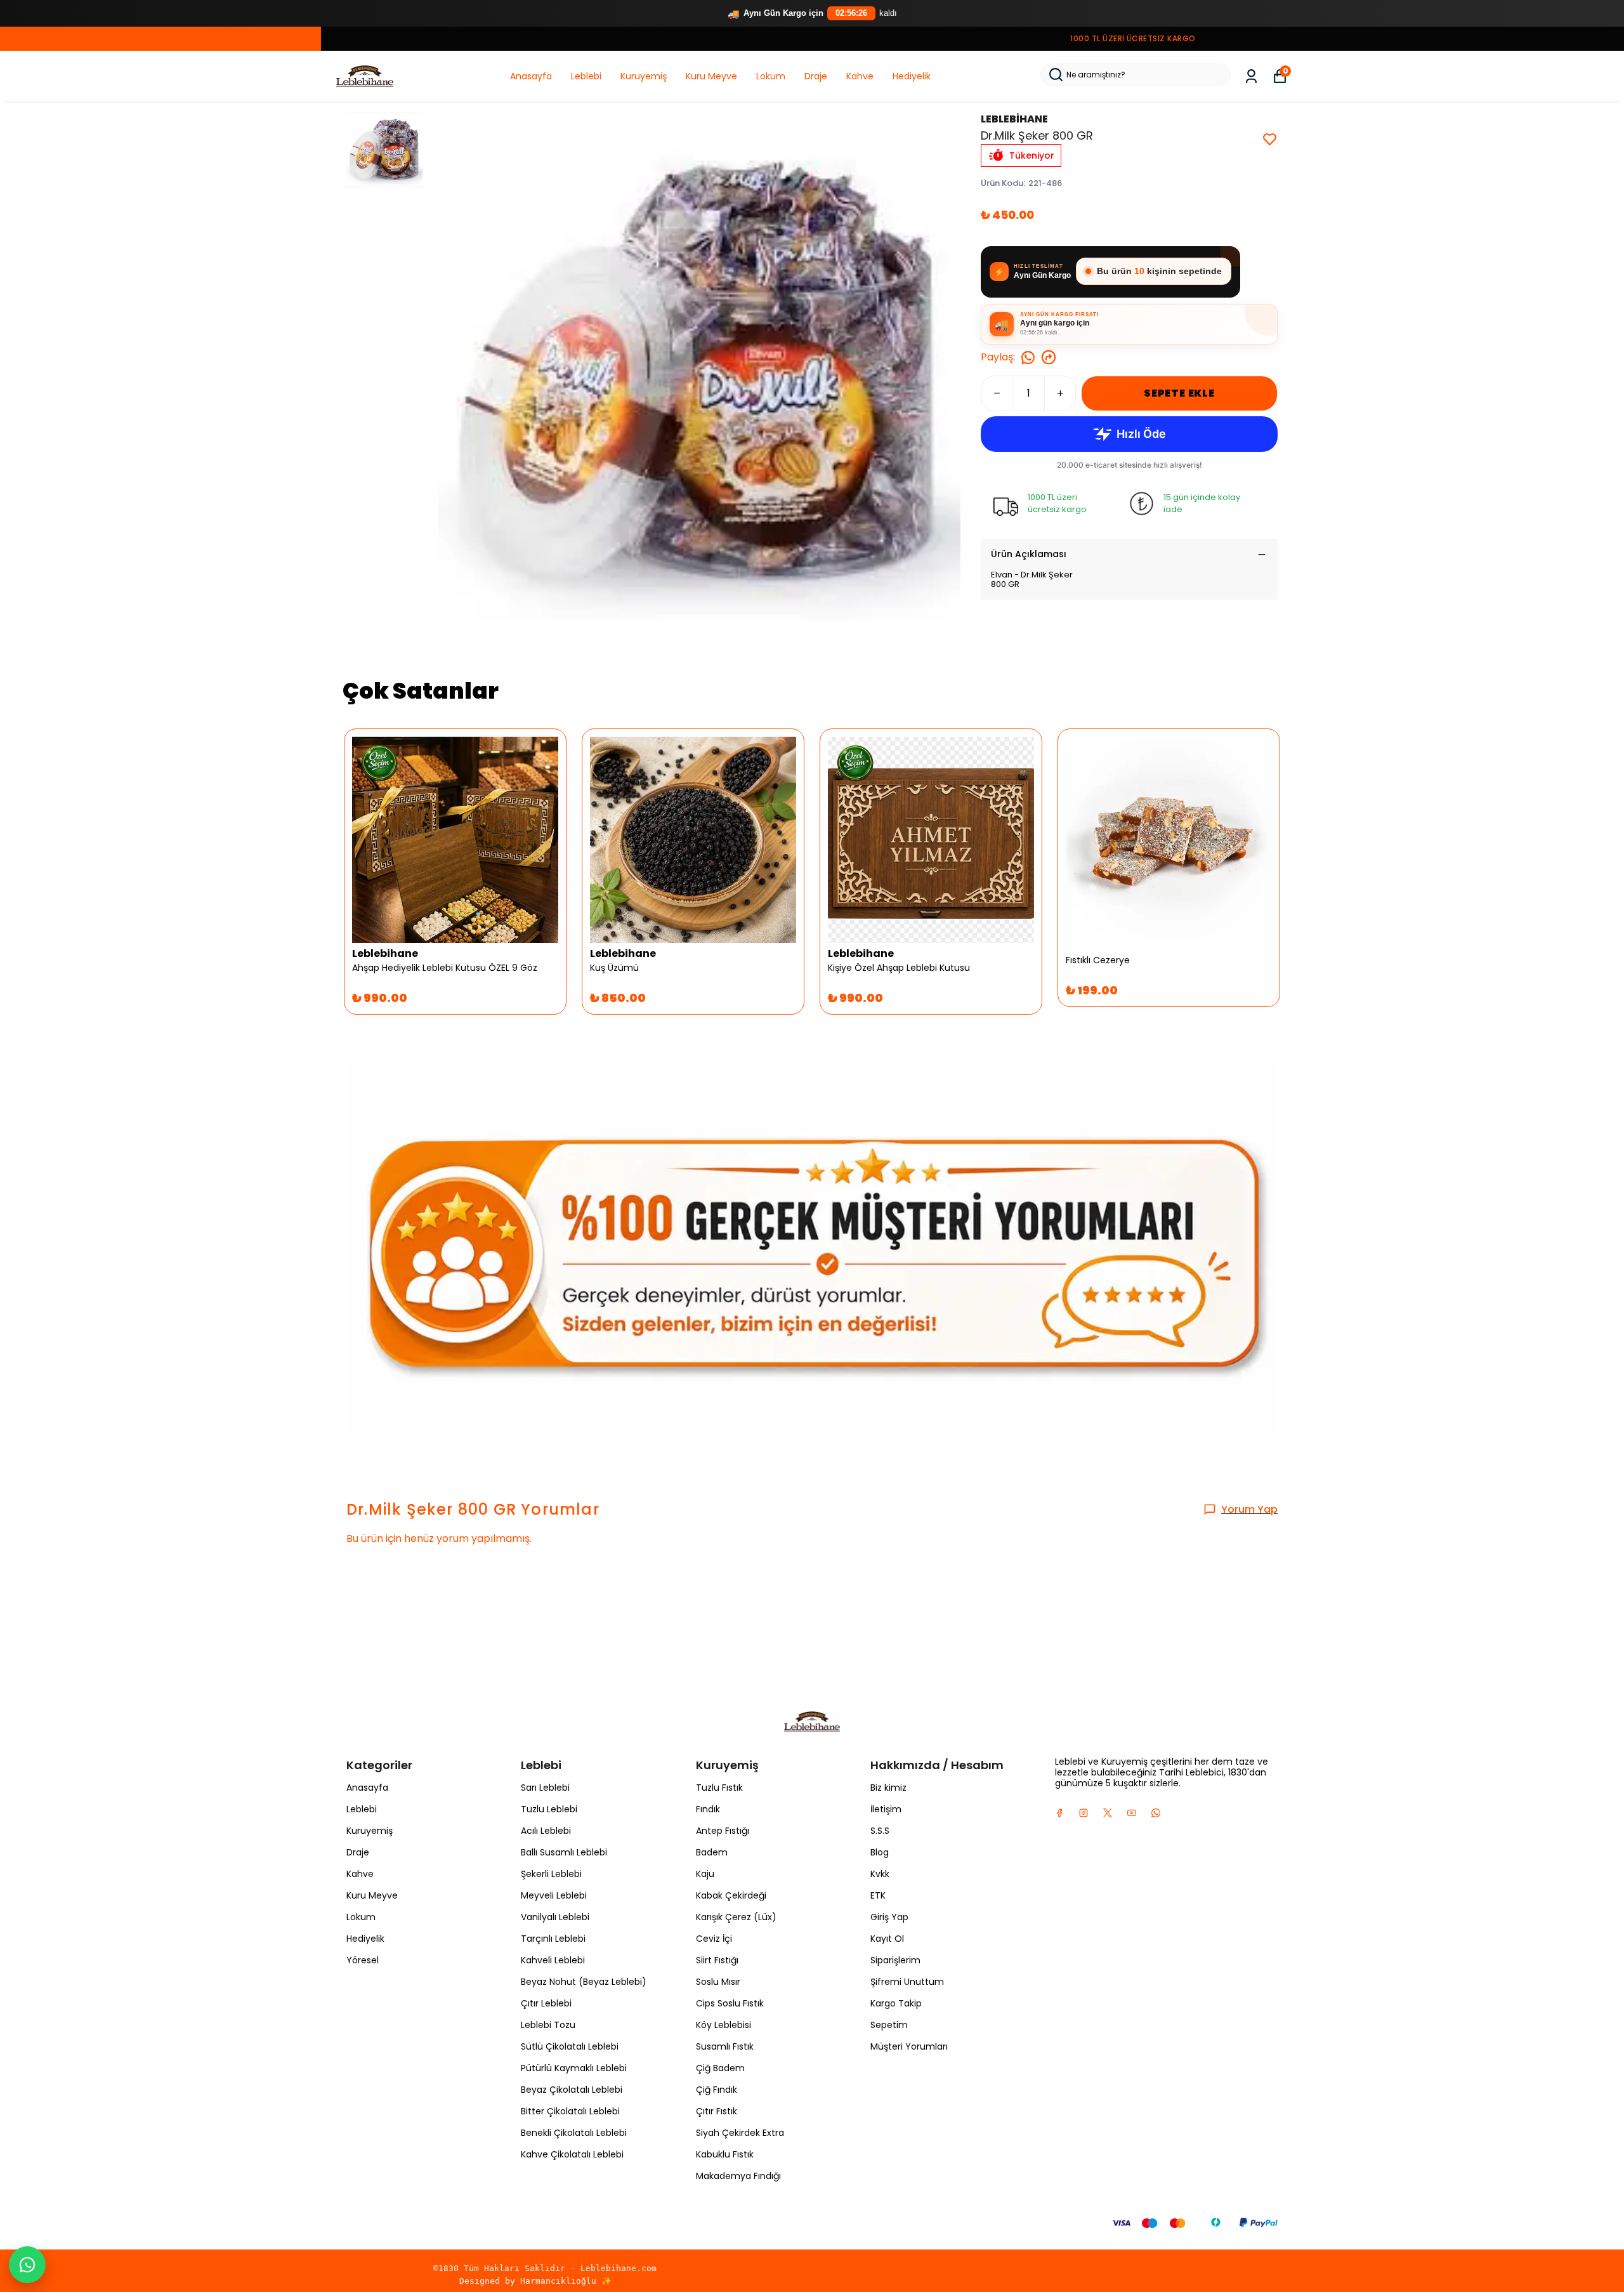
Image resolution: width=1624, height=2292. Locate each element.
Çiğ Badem (720, 2068)
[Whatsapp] (1156, 1813)
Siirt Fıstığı (717, 1960)
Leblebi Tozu (548, 2025)
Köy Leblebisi (724, 2025)
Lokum (771, 76)
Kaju (705, 1874)
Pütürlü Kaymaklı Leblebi (574, 2068)
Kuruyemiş (644, 76)
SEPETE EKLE (1179, 393)
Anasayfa (531, 76)
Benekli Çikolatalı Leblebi (574, 2133)
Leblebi (586, 76)
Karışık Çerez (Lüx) (736, 1917)
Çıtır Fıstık (717, 2111)
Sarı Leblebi (545, 1788)
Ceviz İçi (714, 1939)
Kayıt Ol (887, 1939)
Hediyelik (912, 76)
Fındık (708, 1809)
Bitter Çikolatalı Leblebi (570, 2111)
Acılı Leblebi (546, 1831)
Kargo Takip (896, 2003)
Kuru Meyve (711, 76)
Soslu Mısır (718, 1982)
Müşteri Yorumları (909, 2046)
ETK (878, 1895)
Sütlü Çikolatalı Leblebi (570, 2046)
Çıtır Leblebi (546, 2003)
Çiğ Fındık (717, 2090)
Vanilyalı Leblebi (555, 1917)
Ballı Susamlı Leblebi (564, 1852)
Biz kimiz (888, 1788)
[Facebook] (1059, 1813)
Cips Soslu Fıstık (730, 2003)
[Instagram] (1084, 1813)
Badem (712, 1852)
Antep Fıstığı (723, 1831)
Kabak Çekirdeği (731, 1895)
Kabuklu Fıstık (725, 2154)
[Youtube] (1132, 1813)
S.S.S (880, 1831)
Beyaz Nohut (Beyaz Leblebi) (584, 1982)
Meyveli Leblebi (554, 1895)
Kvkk (880, 1874)
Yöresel (363, 1960)
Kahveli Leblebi (553, 1960)
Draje (816, 76)
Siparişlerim (895, 1960)
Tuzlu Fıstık (719, 1788)
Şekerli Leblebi (551, 1874)
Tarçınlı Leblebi (553, 1939)
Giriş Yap (889, 1917)
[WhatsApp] (27, 2265)
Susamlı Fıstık (725, 2046)
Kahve (860, 76)
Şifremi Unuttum (907, 1982)
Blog (880, 1852)
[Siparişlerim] (1251, 76)
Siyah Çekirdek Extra (740, 2133)
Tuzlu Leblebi (549, 1809)
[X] (1108, 1813)
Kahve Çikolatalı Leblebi (572, 2154)
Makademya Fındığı (738, 2176)
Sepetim (889, 2025)
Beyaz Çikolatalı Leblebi (572, 2090)
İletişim (886, 1809)
